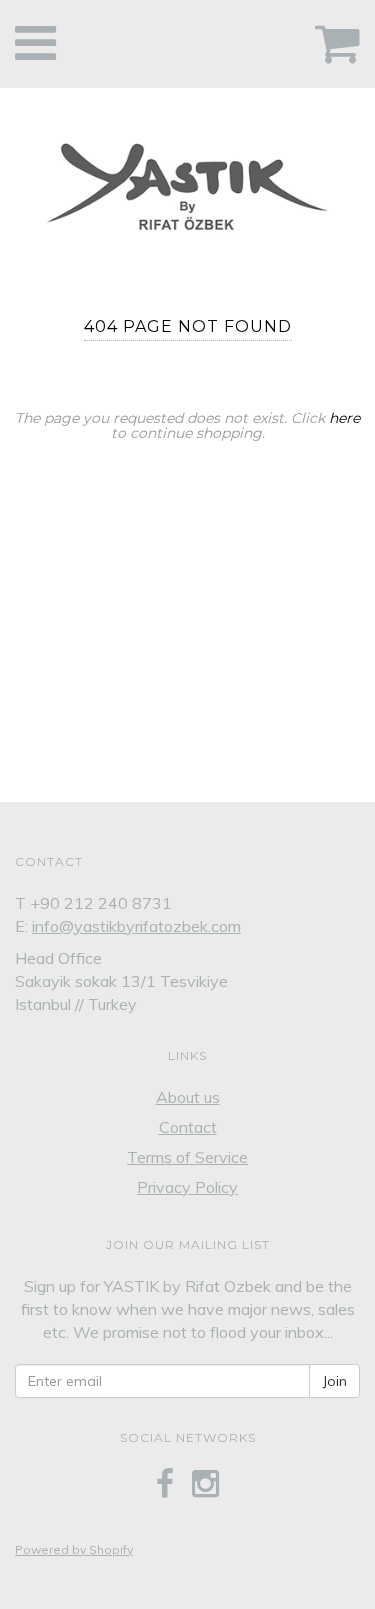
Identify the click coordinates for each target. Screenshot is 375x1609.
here (344, 418)
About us (188, 1097)
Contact (188, 1127)
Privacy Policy (187, 1187)
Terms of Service (187, 1157)
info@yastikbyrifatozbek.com (136, 926)
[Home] (187, 181)
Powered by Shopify (74, 1549)
